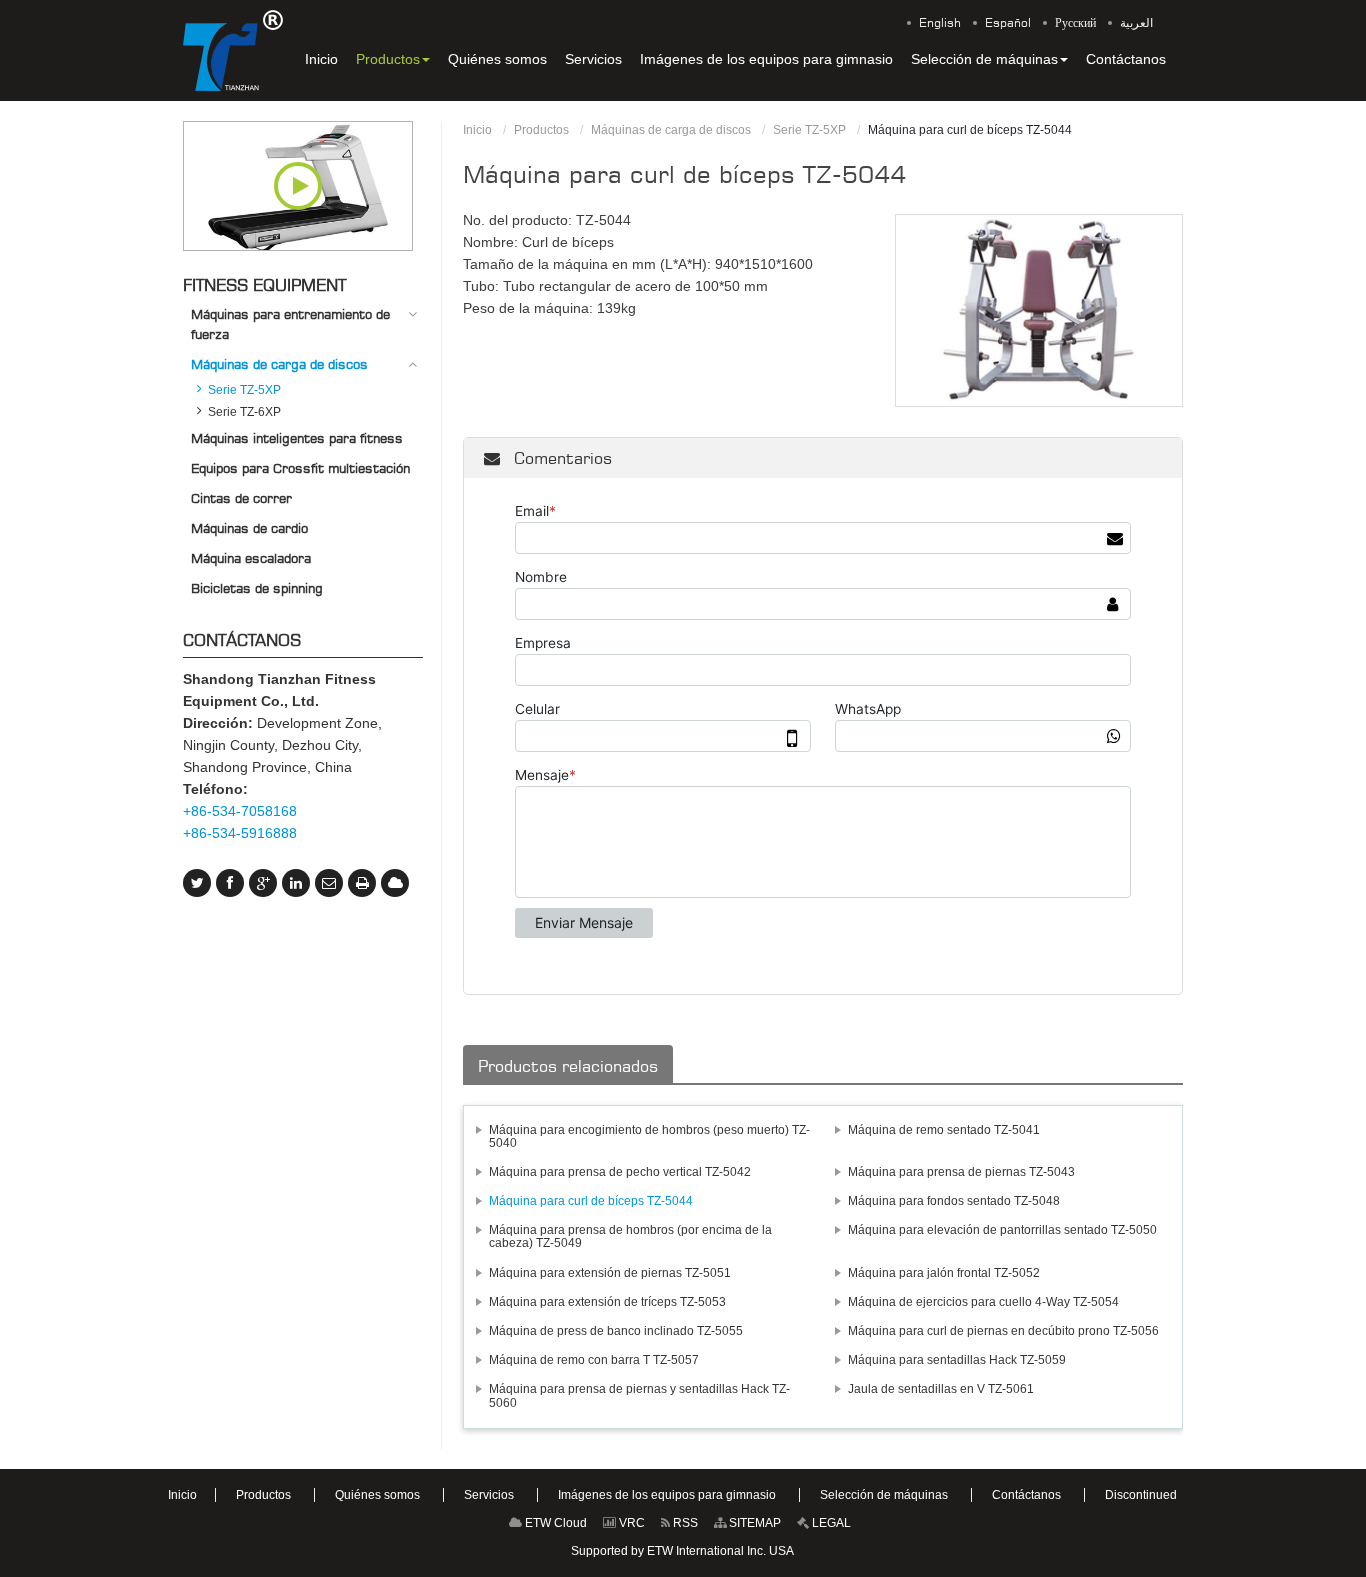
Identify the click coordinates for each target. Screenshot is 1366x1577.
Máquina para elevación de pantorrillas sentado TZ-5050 (1002, 1230)
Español (1008, 23)
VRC (630, 1523)
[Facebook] (230, 883)
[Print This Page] (362, 883)
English (940, 23)
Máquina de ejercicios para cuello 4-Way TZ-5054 (983, 1302)
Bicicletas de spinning (257, 588)
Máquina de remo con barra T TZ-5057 (594, 1360)
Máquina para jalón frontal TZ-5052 (944, 1273)
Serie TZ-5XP (809, 130)
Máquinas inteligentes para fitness (297, 438)
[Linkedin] (296, 883)
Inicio (477, 130)
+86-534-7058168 (240, 811)
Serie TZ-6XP (244, 412)
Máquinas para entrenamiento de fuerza (290, 324)
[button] (393, 59)
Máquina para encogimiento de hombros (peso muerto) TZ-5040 (649, 1136)
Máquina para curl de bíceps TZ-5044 (591, 1201)
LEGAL (830, 1523)
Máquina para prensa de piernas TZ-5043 (961, 1172)
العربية (1136, 23)
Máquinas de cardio (249, 528)
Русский (1075, 23)
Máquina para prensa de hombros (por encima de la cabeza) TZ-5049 (630, 1236)
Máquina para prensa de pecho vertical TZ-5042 (620, 1172)
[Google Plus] (263, 883)
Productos (541, 130)
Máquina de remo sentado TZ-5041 (944, 1130)
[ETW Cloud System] (395, 883)
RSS (684, 1523)
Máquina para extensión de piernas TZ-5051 (610, 1273)
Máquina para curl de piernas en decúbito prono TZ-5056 (1003, 1331)
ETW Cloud (554, 1523)
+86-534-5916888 (240, 833)
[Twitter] (197, 883)
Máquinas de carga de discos (671, 130)
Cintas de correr (241, 498)
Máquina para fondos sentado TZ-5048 (954, 1201)
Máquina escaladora (251, 558)
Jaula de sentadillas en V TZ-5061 (941, 1389)
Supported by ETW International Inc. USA (682, 1551)
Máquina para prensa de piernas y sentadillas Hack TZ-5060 (639, 1395)
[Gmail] (329, 883)
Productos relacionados (568, 1066)
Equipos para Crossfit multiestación (300, 468)
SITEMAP (753, 1523)
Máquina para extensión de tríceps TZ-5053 (607, 1302)
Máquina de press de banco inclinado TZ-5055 (616, 1331)
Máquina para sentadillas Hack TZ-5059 (957, 1360)
